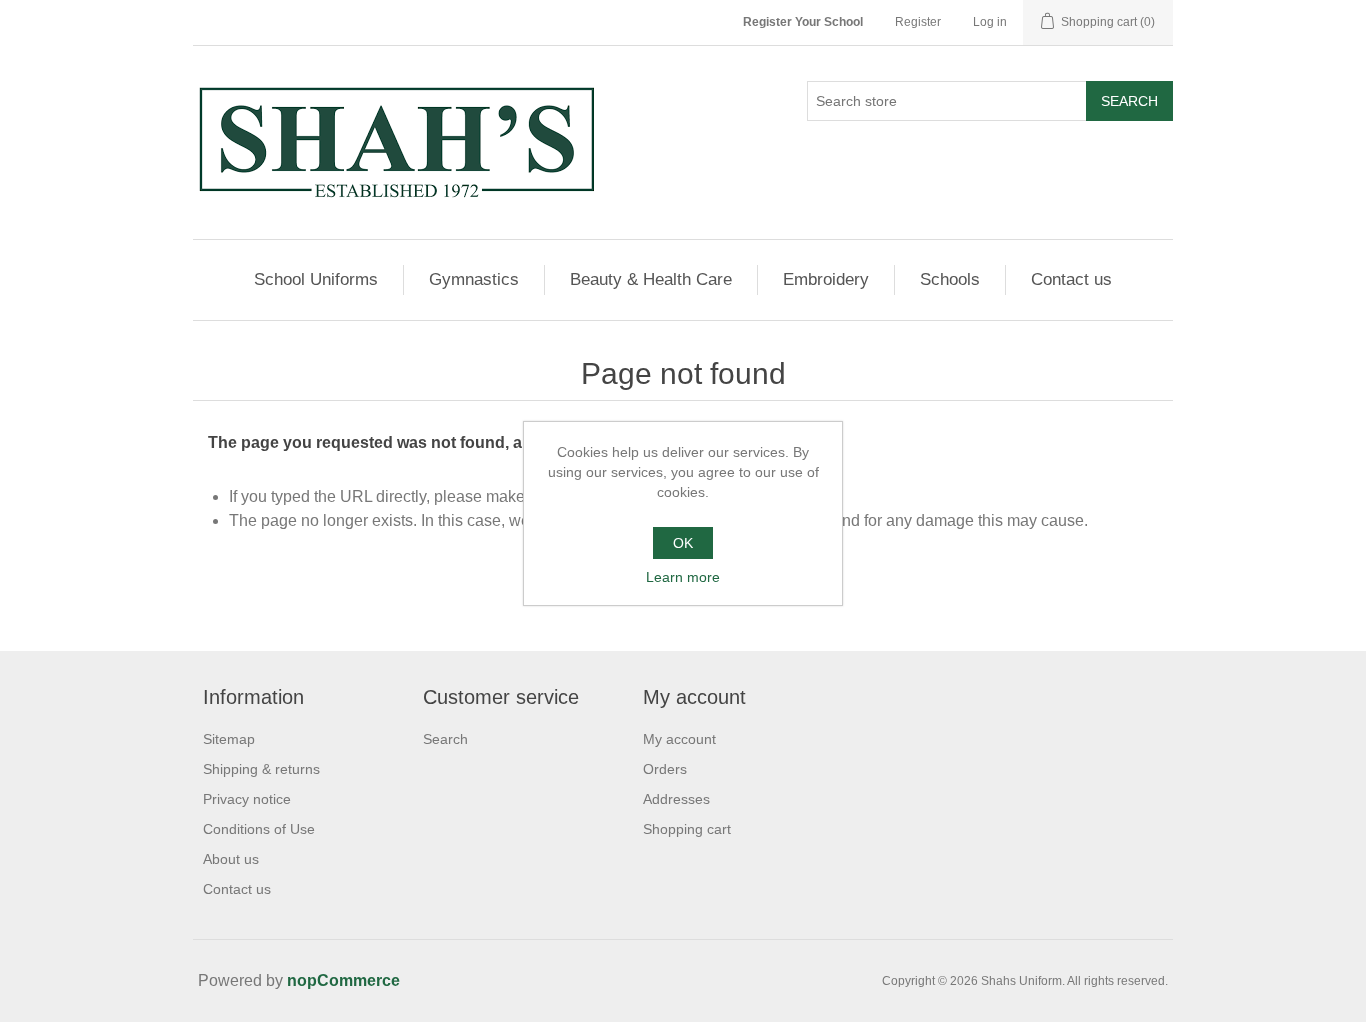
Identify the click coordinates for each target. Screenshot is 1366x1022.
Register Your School (803, 22)
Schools (950, 279)
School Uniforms (316, 279)
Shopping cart (687, 829)
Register (918, 22)
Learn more (683, 577)
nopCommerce (343, 980)
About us (231, 859)
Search (1129, 101)
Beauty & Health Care (651, 279)
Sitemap (229, 739)
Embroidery (826, 279)
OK (683, 543)
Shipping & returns (261, 769)
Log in (990, 22)
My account (679, 739)
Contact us (1071, 279)
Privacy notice (247, 799)
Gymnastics (474, 279)
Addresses (676, 799)
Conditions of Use (259, 829)
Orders (665, 769)
